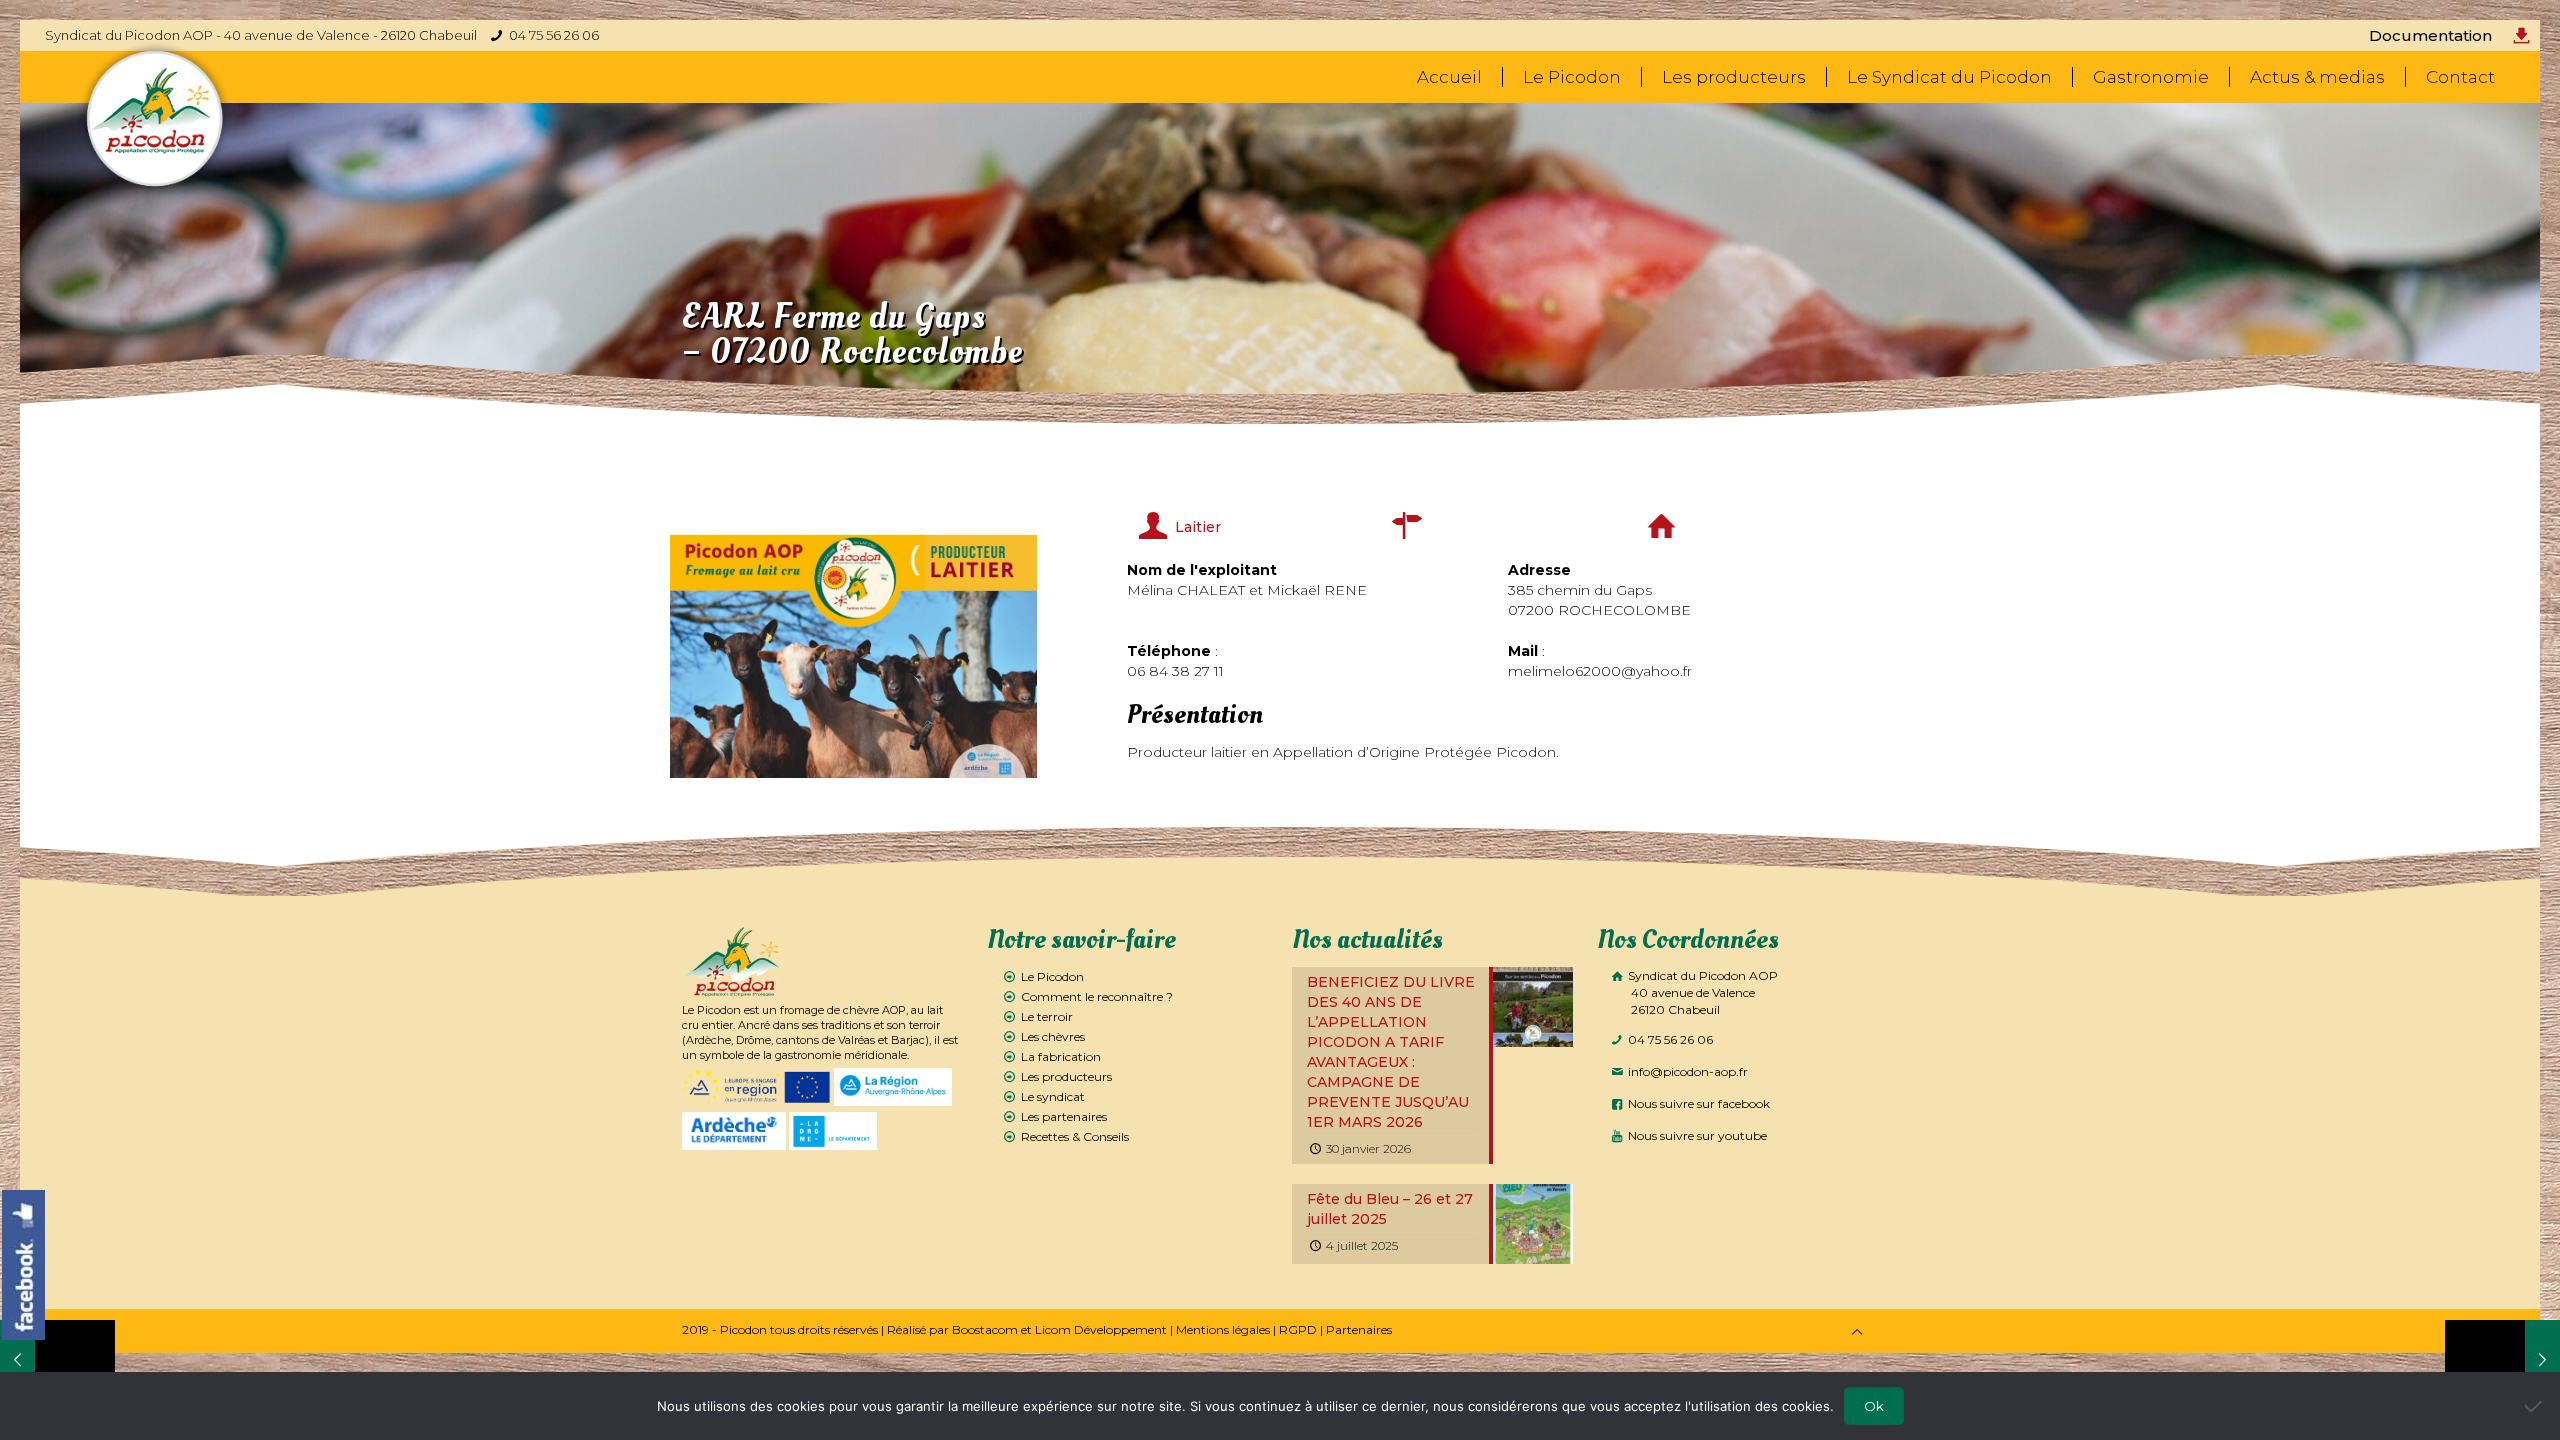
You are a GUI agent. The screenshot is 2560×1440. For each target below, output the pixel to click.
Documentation (2430, 35)
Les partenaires (1064, 1116)
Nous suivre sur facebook (1697, 1103)
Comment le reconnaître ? (1097, 996)
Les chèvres (1053, 1036)
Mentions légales (1223, 1329)
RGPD (1298, 1329)
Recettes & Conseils (1075, 1136)
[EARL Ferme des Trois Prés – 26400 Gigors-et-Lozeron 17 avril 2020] (2502, 1360)
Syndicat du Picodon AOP (1701, 992)
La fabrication (1061, 1056)
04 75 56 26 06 (554, 35)
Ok (1874, 1406)
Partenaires (1359, 1329)
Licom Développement (1101, 1329)
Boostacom (985, 1329)
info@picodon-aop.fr (1686, 1071)
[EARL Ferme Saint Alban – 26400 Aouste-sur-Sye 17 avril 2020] (57, 1360)
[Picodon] (155, 119)
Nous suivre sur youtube (1696, 1135)
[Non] (2535, 1406)
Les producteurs (1066, 1076)
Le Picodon (1052, 976)
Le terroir (1047, 1016)
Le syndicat (1053, 1096)
